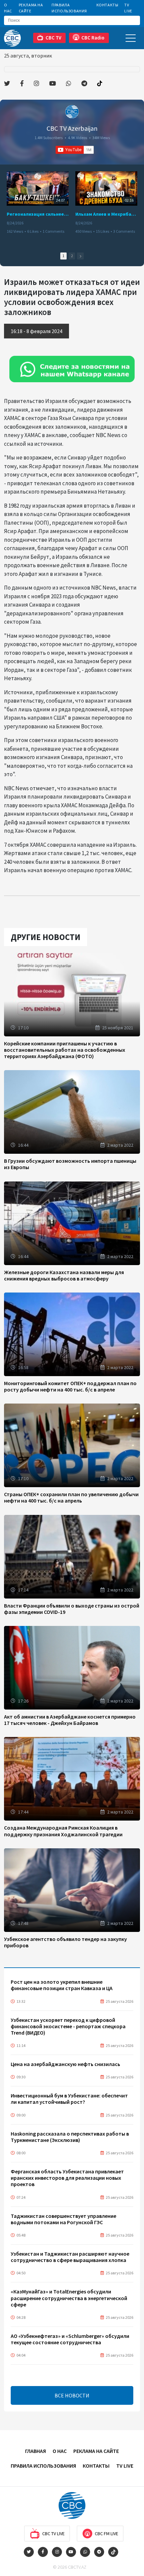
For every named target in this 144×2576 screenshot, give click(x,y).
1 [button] (63, 256)
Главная (35, 2451)
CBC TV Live (53, 2534)
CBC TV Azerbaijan (72, 128)
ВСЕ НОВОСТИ (72, 2395)
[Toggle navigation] (131, 38)
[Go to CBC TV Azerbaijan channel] (72, 112)
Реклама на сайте (31, 8)
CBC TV (53, 38)
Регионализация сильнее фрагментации (38, 214)
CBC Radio (93, 38)
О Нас (8, 8)
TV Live (128, 8)
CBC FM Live (106, 2534)
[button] (80, 256)
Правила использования (69, 8)
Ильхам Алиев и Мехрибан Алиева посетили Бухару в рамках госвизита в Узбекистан (106, 214)
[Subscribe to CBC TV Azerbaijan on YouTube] (75, 150)
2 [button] (72, 256)
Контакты (107, 5)
